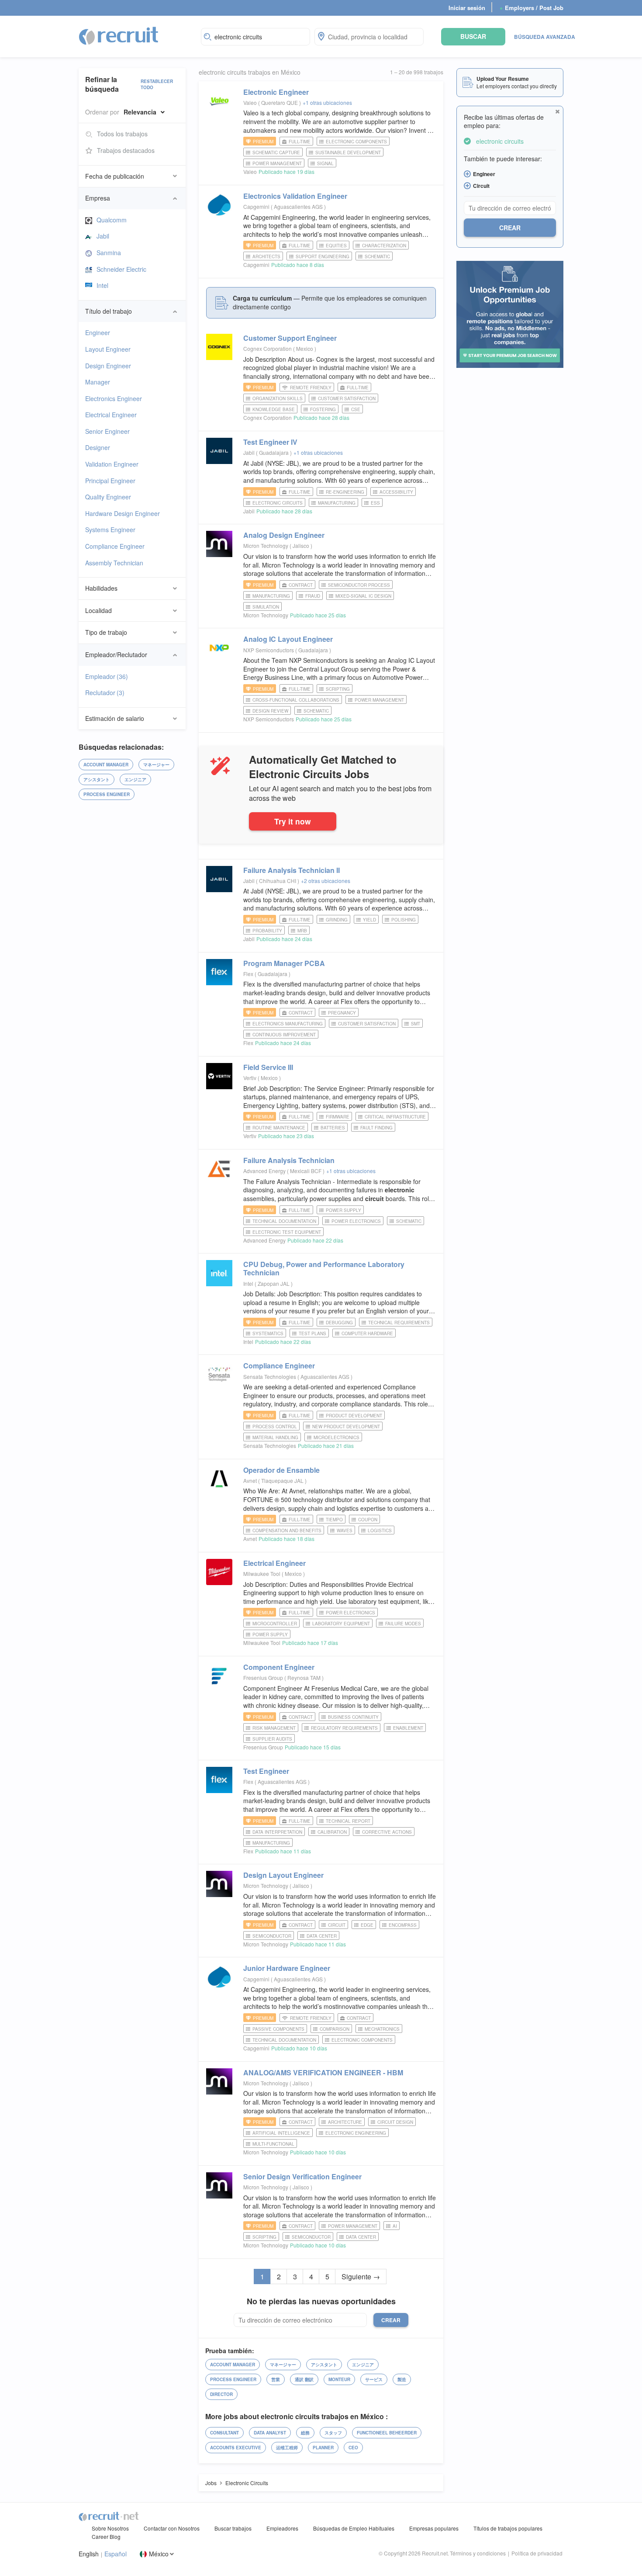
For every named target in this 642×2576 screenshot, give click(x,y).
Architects (266, 256)
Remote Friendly (311, 388)
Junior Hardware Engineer (287, 1968)
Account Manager (106, 765)
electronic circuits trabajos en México (250, 72)
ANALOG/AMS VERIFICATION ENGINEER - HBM (323, 2072)
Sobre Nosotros (110, 2528)
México (159, 2554)
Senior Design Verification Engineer (302, 2176)
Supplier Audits (272, 1739)
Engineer (98, 332)
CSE (356, 409)
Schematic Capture (276, 152)
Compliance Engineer (115, 546)
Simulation (266, 607)
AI (395, 2226)
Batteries (333, 1128)
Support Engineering (323, 256)
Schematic (377, 256)
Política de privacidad (537, 2553)
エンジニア (135, 779)
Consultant (224, 2433)
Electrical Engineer (111, 415)
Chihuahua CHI (278, 881)
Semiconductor (272, 1936)
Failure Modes (403, 1624)
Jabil (103, 236)
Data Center (322, 1936)
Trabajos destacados (126, 150)
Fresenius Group (263, 1678)
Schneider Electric (121, 269)
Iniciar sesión (467, 8)
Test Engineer (266, 1771)
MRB (302, 931)
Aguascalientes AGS (299, 206)
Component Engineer (279, 1667)
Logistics (380, 1530)
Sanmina (109, 253)
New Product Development (346, 1426)
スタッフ (333, 2433)
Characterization (384, 246)
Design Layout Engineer (283, 1875)
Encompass (403, 1925)
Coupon (368, 1520)
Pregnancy (342, 1013)
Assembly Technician (114, 563)
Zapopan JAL (274, 1283)
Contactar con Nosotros (172, 2528)
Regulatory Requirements (344, 1728)
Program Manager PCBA (284, 963)
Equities (336, 246)
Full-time (300, 142)
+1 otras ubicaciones (327, 102)
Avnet (250, 1480)
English (89, 2554)
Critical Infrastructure (395, 1117)
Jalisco (302, 545)
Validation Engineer (112, 464)
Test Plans (312, 1333)
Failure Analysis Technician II (292, 870)
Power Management (277, 163)
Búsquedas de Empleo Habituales (354, 2528)
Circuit (337, 1925)
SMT (416, 1024)
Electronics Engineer (114, 398)
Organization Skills (278, 398)
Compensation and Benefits (287, 1530)
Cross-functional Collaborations (296, 700)
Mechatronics (382, 2029)
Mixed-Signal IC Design (363, 596)
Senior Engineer (107, 431)
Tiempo (334, 1520)
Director (221, 2394)
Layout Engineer (108, 349)
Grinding (337, 920)
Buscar (473, 36)
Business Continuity (353, 1717)
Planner (323, 2448)
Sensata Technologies (270, 1376)
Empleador (107, 676)
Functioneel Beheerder (387, 2433)
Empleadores (282, 2528)
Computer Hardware (367, 1333)
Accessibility (396, 492)
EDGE (367, 1925)
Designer (98, 447)
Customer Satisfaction (347, 398)
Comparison (335, 2029)
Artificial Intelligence (281, 2133)
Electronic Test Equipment (287, 1232)
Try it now (293, 821)
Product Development (354, 1416)
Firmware (338, 1117)
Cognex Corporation (267, 348)
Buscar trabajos (233, 2528)
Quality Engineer (108, 497)
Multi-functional (273, 2144)
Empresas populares (434, 2528)
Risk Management (274, 1728)
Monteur (339, 2379)
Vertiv (250, 1078)
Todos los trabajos (122, 134)
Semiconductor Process (359, 585)
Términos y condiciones (478, 2553)
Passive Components (278, 2029)
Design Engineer (108, 366)
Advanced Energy (264, 1171)
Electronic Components (356, 142)
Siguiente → (361, 2277)
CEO (353, 2448)
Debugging (339, 1323)
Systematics (268, 1333)
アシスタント (97, 779)
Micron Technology (266, 545)
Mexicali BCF (306, 1171)
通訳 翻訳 (304, 2379)
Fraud (313, 596)
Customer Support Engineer (290, 338)
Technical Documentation (284, 1221)
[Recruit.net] (119, 35)
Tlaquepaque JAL (283, 1480)
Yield (369, 920)
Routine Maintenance (279, 1128)
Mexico (305, 348)
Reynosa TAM (305, 1678)
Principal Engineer (110, 481)
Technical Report (348, 1821)
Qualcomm (112, 220)
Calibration (332, 1832)
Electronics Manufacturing (288, 1024)
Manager (98, 382)
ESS (375, 503)
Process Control (275, 1426)
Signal (325, 163)
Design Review (270, 711)
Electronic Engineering (356, 2133)
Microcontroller (275, 1624)
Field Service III (268, 1067)
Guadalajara (274, 452)
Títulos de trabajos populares (508, 2528)
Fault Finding (376, 1128)
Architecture (345, 2122)
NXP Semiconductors (269, 650)
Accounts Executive (236, 2448)
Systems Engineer (110, 530)
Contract (301, 585)
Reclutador (105, 692)
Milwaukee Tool (262, 1574)
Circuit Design (395, 2122)
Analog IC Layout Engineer (288, 639)
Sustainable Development (348, 152)
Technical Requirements (399, 1323)
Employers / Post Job (532, 8)
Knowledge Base (274, 409)
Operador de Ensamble (281, 1470)
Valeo (250, 102)
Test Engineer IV (270, 442)
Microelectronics (337, 1437)
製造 (402, 2379)
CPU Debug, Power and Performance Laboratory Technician (324, 1268)
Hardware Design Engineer (123, 513)
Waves (345, 1530)
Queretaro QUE (280, 102)
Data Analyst (270, 2433)
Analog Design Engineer (284, 535)
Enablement (408, 1728)
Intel (102, 285)
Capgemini (256, 206)
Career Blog (106, 2536)
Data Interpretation (277, 1832)
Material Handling (275, 1437)
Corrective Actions (387, 1832)
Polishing (404, 920)
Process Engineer (107, 794)
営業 (276, 2379)
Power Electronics (356, 1221)
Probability (267, 931)
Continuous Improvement (284, 1035)
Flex (248, 974)
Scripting (338, 689)
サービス (374, 2379)
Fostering (323, 409)
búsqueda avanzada (545, 37)
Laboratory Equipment (341, 1624)
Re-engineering (345, 492)
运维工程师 (287, 2448)
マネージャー (156, 765)
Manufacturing (337, 503)
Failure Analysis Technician (289, 1160)
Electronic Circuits (278, 503)
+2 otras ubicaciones (326, 881)
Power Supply (343, 1210)
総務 (305, 2433)
